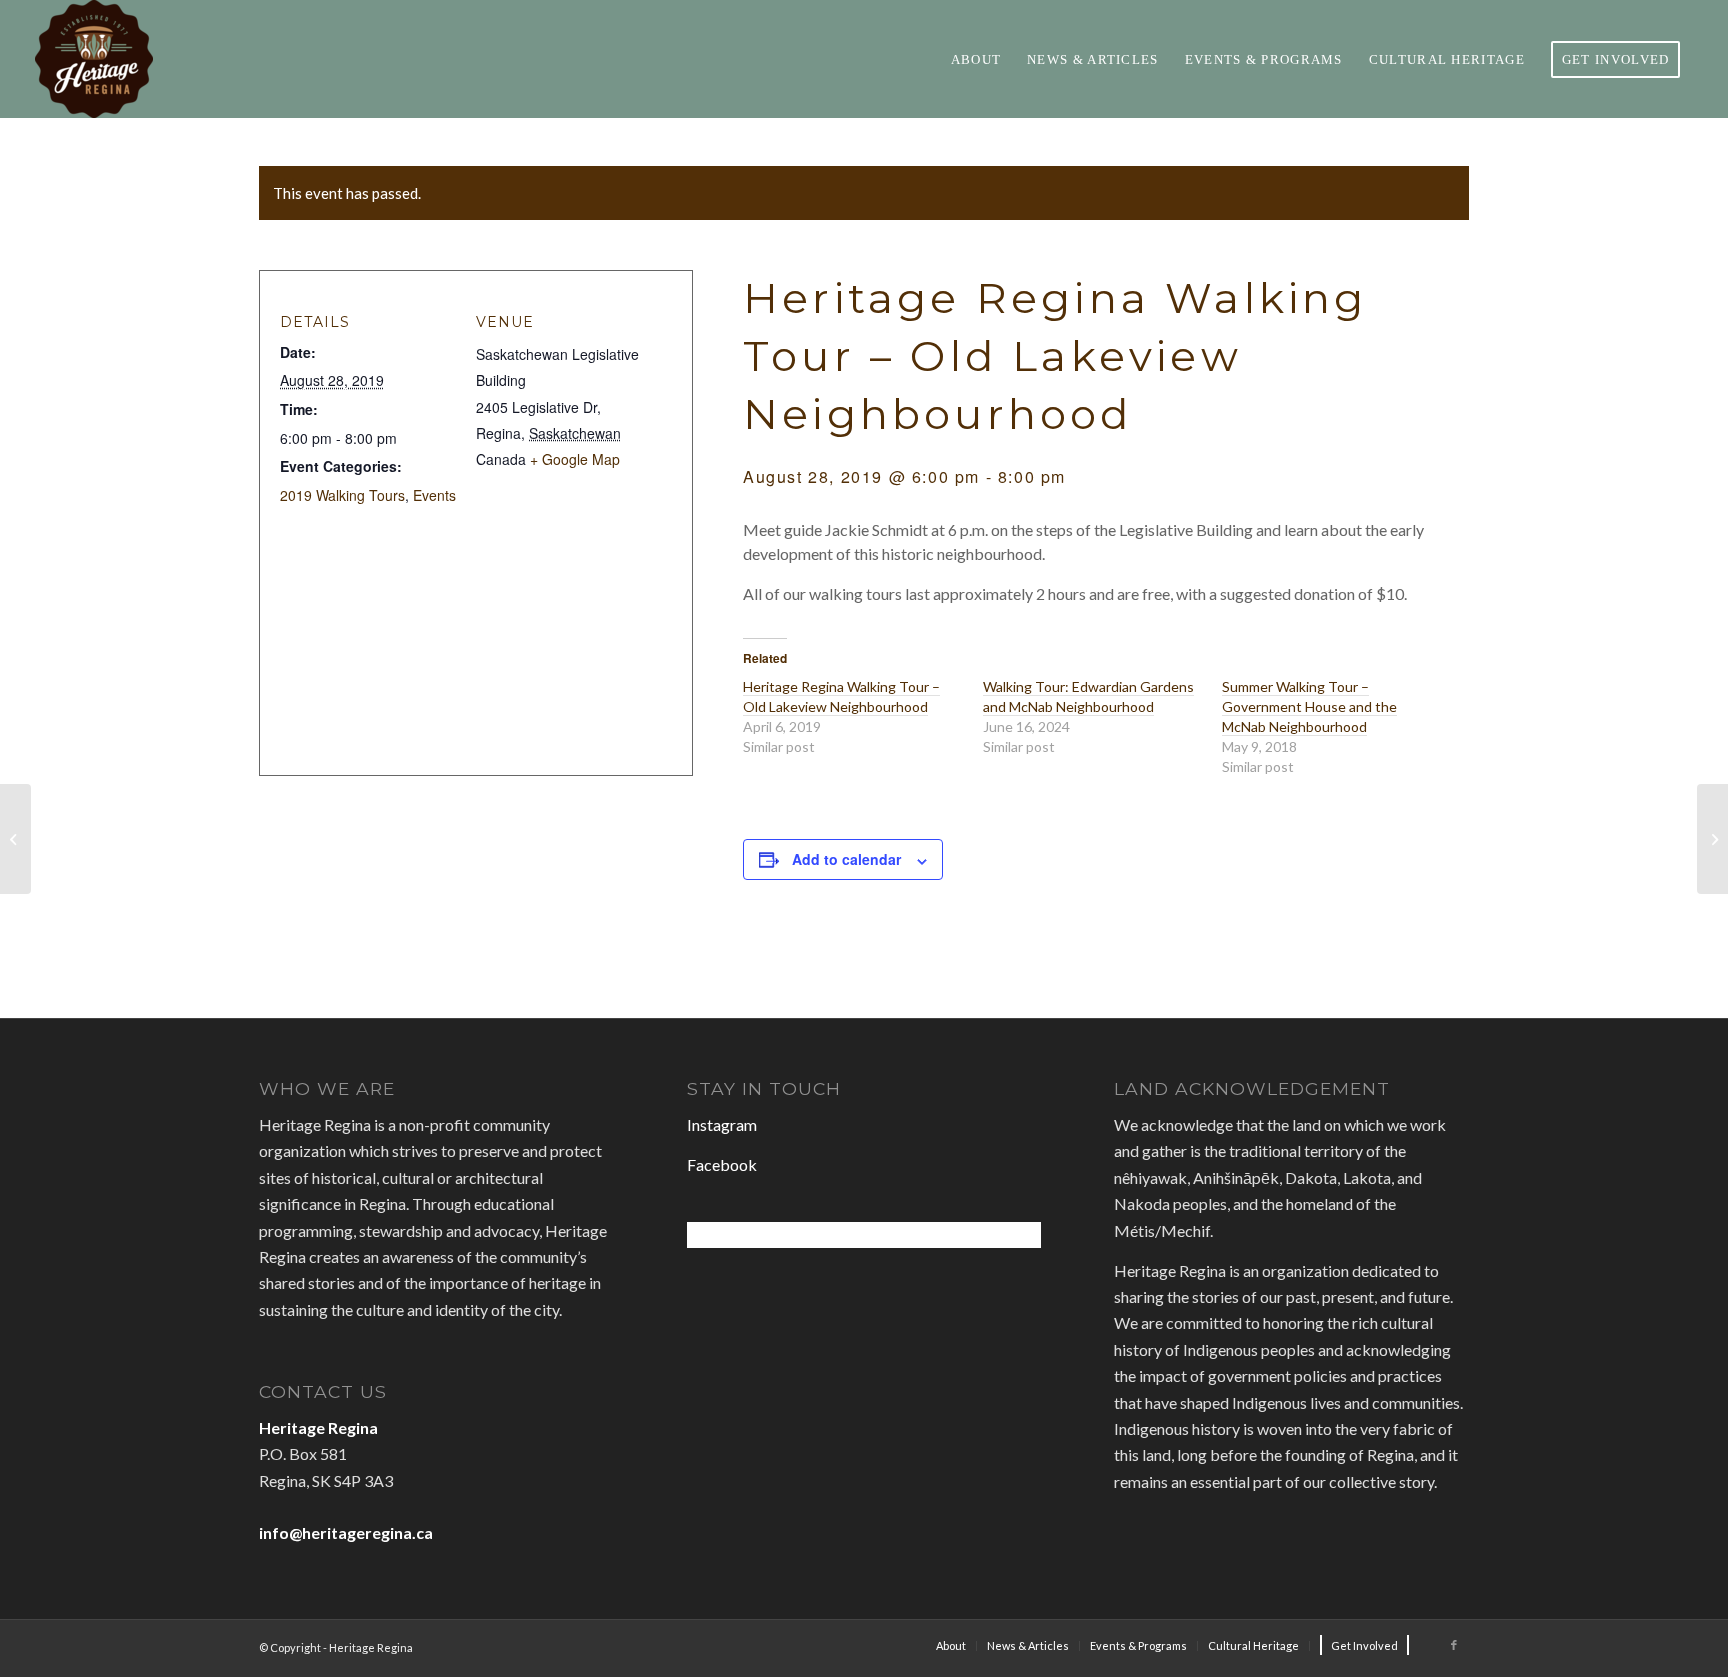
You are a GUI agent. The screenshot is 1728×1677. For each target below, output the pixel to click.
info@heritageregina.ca (346, 1532)
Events (434, 495)
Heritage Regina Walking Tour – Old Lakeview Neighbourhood (841, 696)
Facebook (722, 1164)
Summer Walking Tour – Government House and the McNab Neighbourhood (1309, 706)
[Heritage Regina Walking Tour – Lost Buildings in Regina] (15, 839)
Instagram (722, 1124)
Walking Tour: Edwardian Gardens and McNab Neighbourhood (1088, 696)
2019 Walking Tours (342, 495)
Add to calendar (846, 859)
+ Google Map (575, 459)
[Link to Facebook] (1454, 1645)
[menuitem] (976, 59)
